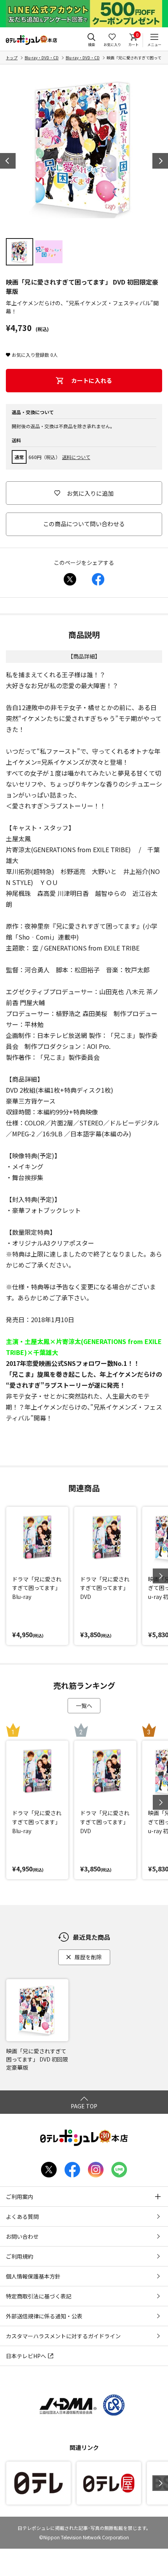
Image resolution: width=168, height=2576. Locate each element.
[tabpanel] (84, 148)
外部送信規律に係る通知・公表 (44, 2316)
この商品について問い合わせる (84, 524)
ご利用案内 (20, 2197)
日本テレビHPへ (26, 2356)
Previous (8, 161)
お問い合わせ (22, 2236)
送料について (76, 457)
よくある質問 (22, 2216)
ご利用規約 (20, 2256)
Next (160, 161)
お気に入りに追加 (90, 493)
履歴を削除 (88, 1957)
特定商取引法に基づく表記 (39, 2296)
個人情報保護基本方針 (33, 2276)
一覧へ (84, 1705)
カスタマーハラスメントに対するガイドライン (63, 2336)
